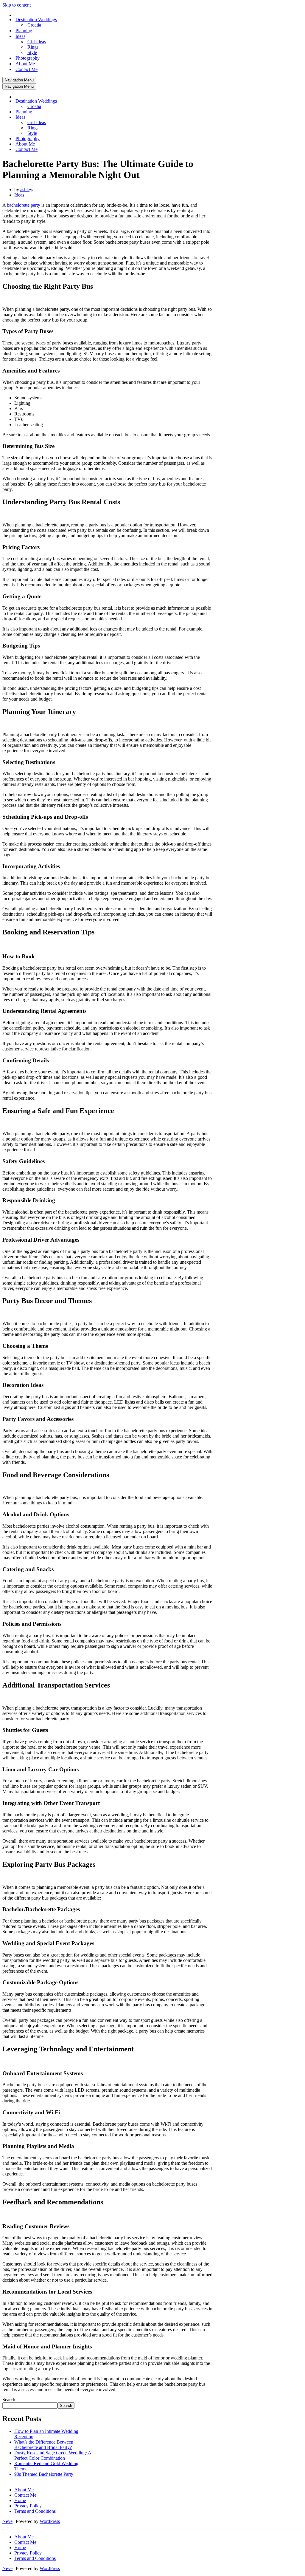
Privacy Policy (28, 2506)
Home (20, 2500)
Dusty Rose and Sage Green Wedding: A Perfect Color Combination (53, 2455)
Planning (24, 31)
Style (32, 52)
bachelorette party (24, 205)
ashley (26, 190)
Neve (7, 2521)
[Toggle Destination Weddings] (107, 101)
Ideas (19, 195)
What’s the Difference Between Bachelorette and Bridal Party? (44, 2445)
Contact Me (27, 69)
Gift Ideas (37, 42)
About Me (25, 64)
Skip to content (17, 5)
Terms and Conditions (35, 2511)
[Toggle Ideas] (107, 117)
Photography (28, 58)
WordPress (50, 2521)
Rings (33, 47)
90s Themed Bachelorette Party (44, 2474)
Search (9, 2400)
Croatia (34, 25)
